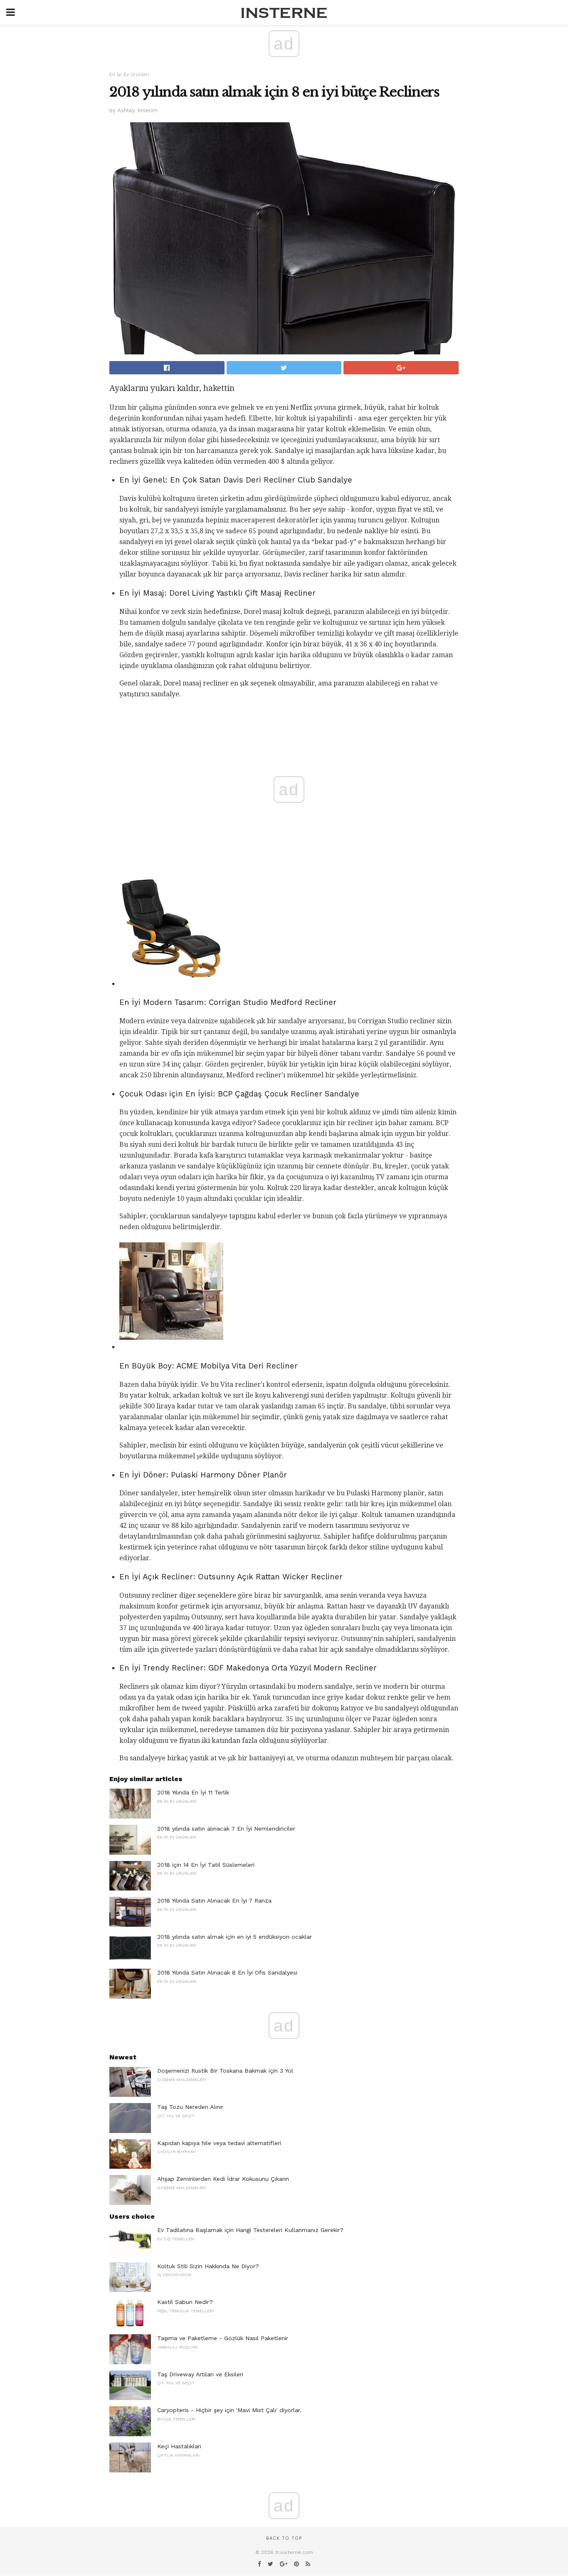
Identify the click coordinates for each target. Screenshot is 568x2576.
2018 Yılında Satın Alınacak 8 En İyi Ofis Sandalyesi (227, 1972)
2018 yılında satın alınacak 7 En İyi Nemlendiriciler (226, 1829)
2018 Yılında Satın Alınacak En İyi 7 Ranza (214, 1900)
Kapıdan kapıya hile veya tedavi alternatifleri (219, 2143)
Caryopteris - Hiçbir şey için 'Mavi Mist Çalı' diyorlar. (229, 2410)
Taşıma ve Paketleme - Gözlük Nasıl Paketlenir (223, 2338)
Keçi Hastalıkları (179, 2446)
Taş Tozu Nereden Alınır (190, 2107)
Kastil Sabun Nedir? (185, 2302)
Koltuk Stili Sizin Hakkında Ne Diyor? (208, 2266)
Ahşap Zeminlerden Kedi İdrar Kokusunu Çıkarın (223, 2179)
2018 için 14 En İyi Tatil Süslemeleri (206, 1865)
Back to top (284, 2538)
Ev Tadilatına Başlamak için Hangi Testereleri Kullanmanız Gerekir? (250, 2230)
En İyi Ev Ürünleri (129, 75)
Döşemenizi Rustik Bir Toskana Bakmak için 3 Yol (225, 2071)
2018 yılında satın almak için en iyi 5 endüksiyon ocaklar (235, 1937)
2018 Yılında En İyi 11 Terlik (193, 1792)
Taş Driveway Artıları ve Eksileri (200, 2374)
